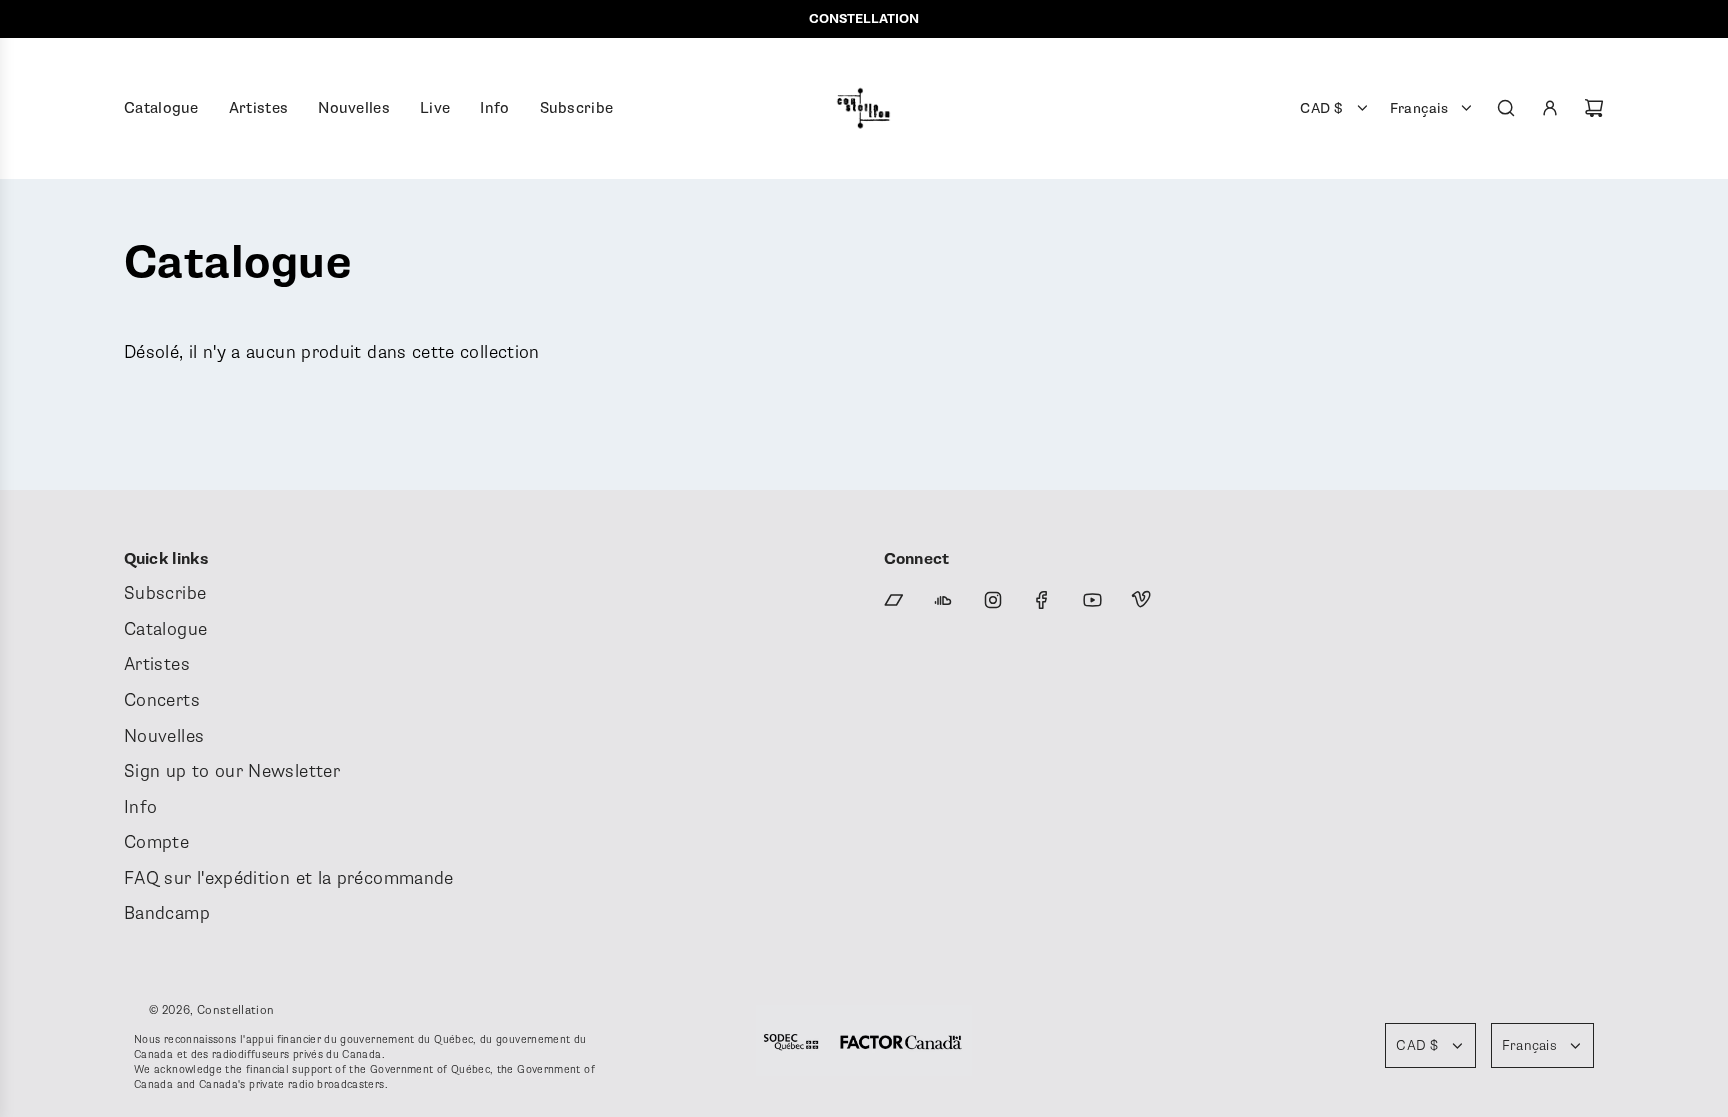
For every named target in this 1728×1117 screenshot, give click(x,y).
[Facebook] (1042, 600)
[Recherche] (1506, 108)
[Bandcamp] (894, 600)
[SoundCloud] (943, 600)
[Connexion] (1550, 108)
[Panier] (1594, 108)
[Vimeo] (1141, 600)
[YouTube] (1092, 600)
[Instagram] (993, 600)
